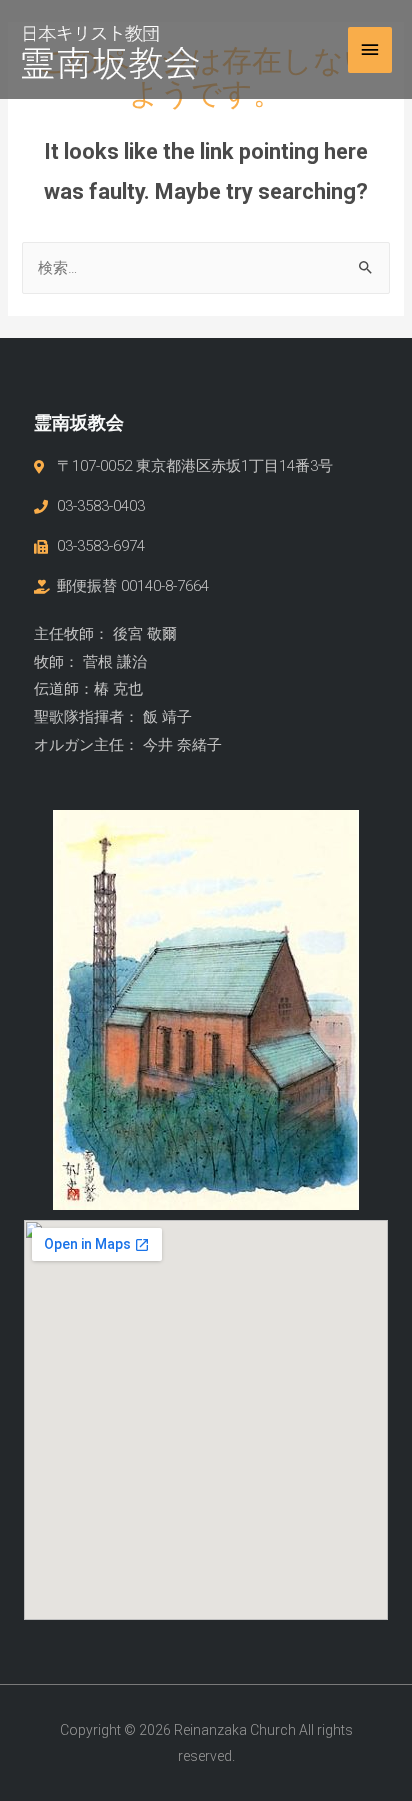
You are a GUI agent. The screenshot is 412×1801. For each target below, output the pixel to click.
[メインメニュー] (370, 50)
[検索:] (205, 268)
